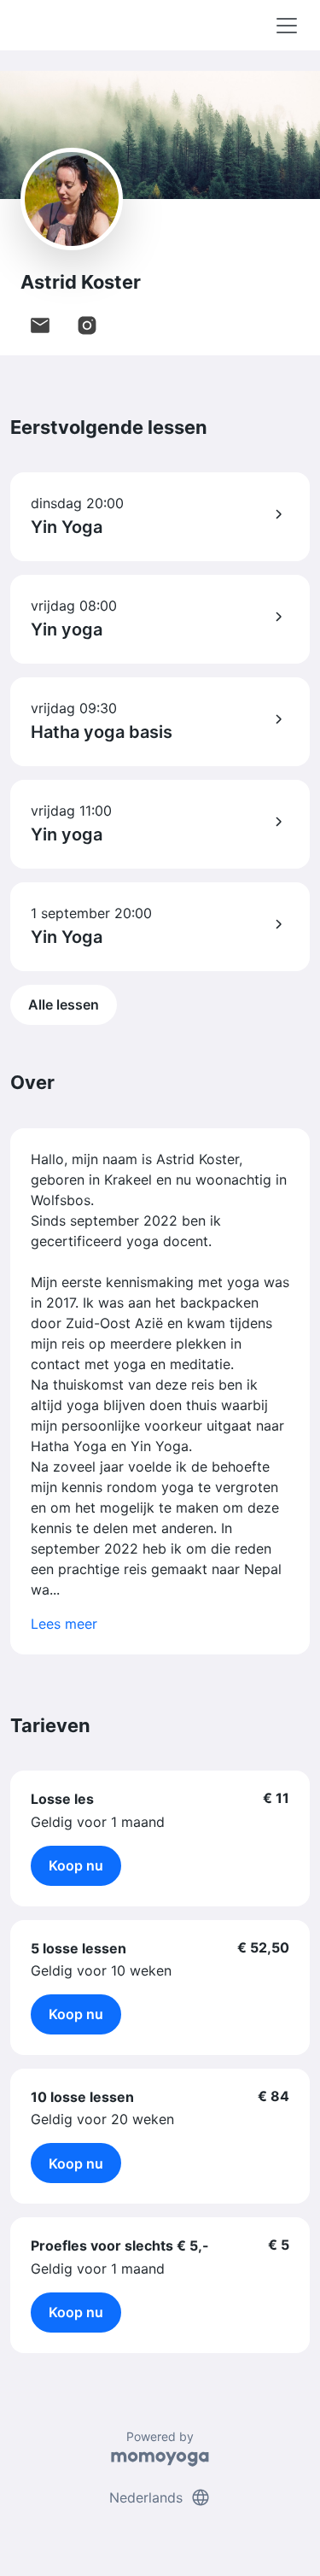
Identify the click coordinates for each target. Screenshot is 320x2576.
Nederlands (160, 2497)
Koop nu (76, 1865)
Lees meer (64, 1624)
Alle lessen (64, 1004)
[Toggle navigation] (287, 26)
